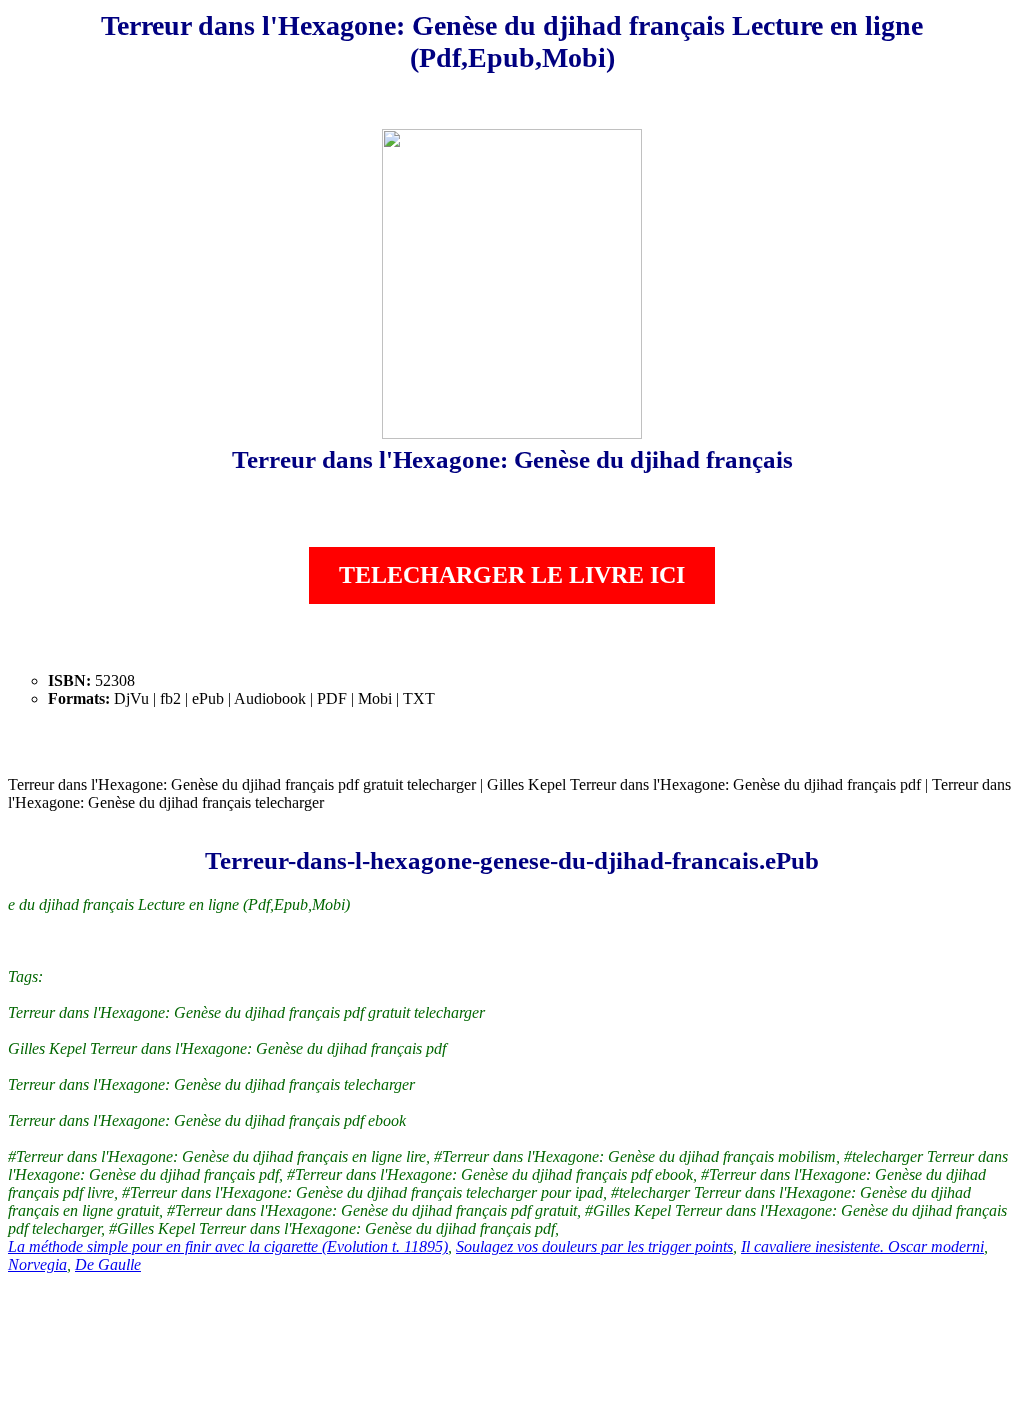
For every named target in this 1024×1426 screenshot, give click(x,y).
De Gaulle (108, 1264)
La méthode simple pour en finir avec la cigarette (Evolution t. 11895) (228, 1246)
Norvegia (37, 1264)
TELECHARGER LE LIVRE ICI (512, 575)
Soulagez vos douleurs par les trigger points (594, 1246)
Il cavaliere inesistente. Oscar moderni (862, 1246)
